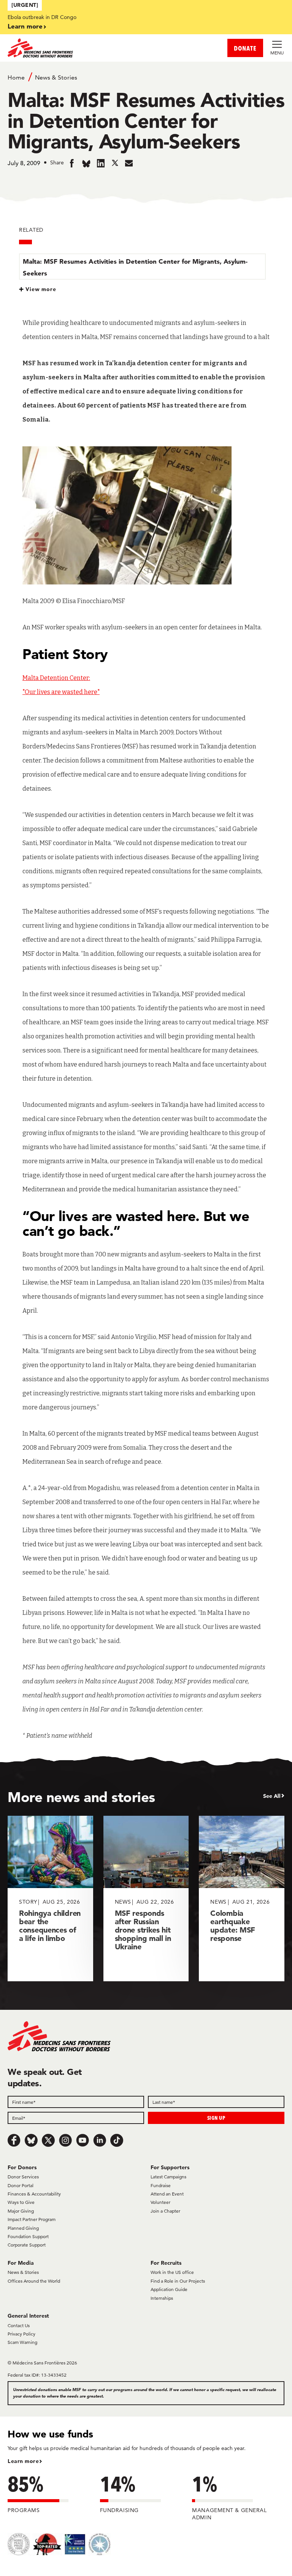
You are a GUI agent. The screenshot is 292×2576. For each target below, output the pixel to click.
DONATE (245, 48)
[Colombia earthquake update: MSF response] (242, 1899)
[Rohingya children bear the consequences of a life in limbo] (50, 1899)
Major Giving (21, 2211)
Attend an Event (167, 2194)
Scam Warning (22, 2342)
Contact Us (19, 2325)
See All (272, 1796)
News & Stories (56, 77)
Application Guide (169, 2289)
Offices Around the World (34, 2281)
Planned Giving (23, 2228)
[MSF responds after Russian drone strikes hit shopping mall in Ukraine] (146, 1899)
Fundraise (161, 2185)
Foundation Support (28, 2236)
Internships (162, 2298)
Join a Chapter (165, 2211)
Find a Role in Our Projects (178, 2281)
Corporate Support (27, 2245)
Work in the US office (172, 2272)
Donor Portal (21, 2185)
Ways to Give (21, 2202)
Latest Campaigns (168, 2177)
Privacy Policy (21, 2334)
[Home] (77, 48)
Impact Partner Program (32, 2219)
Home (16, 77)
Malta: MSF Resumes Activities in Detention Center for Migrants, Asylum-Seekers (135, 267)
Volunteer (160, 2202)
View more (41, 289)
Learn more (25, 26)
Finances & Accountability (34, 2194)
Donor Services (23, 2177)
